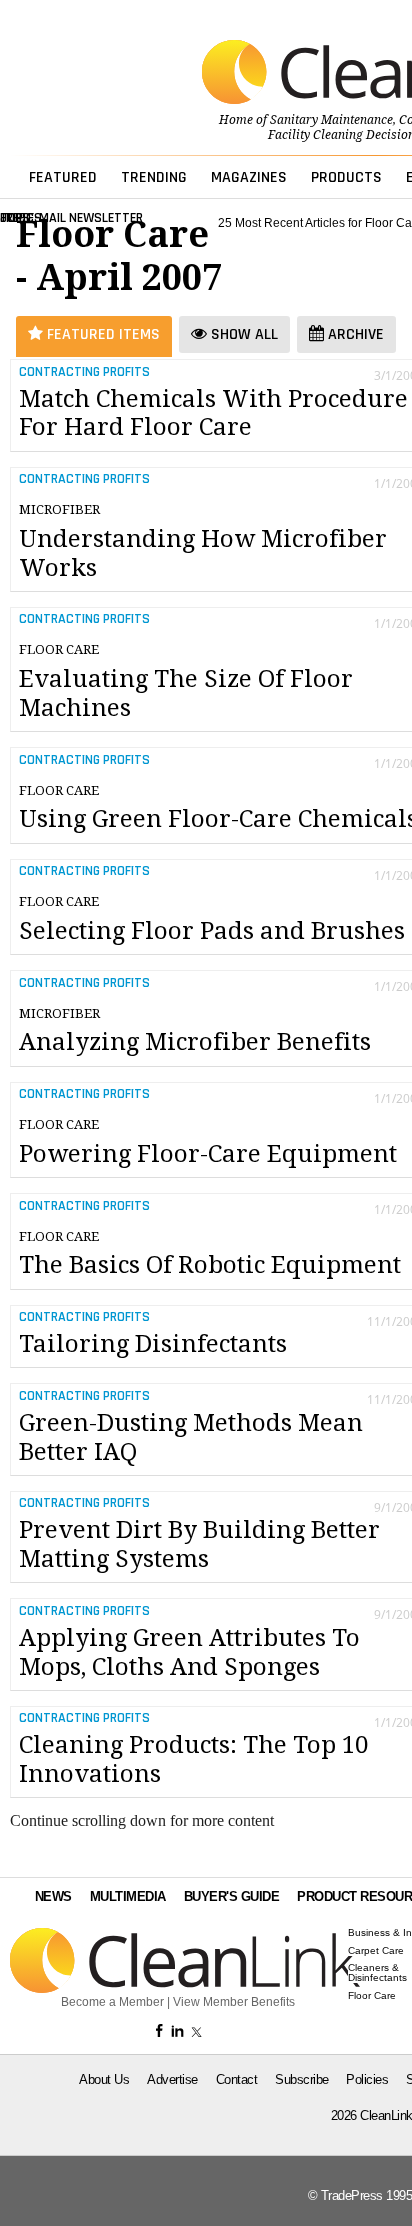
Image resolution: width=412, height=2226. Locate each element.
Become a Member (112, 2002)
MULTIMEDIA (128, 1896)
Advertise (172, 2079)
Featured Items (101, 334)
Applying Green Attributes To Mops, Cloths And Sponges (189, 1652)
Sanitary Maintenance (331, 120)
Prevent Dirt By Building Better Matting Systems (199, 1544)
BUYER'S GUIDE (232, 1896)
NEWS (53, 1896)
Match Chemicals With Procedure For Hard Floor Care (213, 413)
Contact (237, 2079)
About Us (104, 2079)
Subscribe (302, 2079)
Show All (242, 334)
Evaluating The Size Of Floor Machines (186, 682)
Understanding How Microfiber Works (203, 542)
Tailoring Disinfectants (153, 1344)
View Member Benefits (234, 2002)
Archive (354, 334)
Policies (367, 2079)
